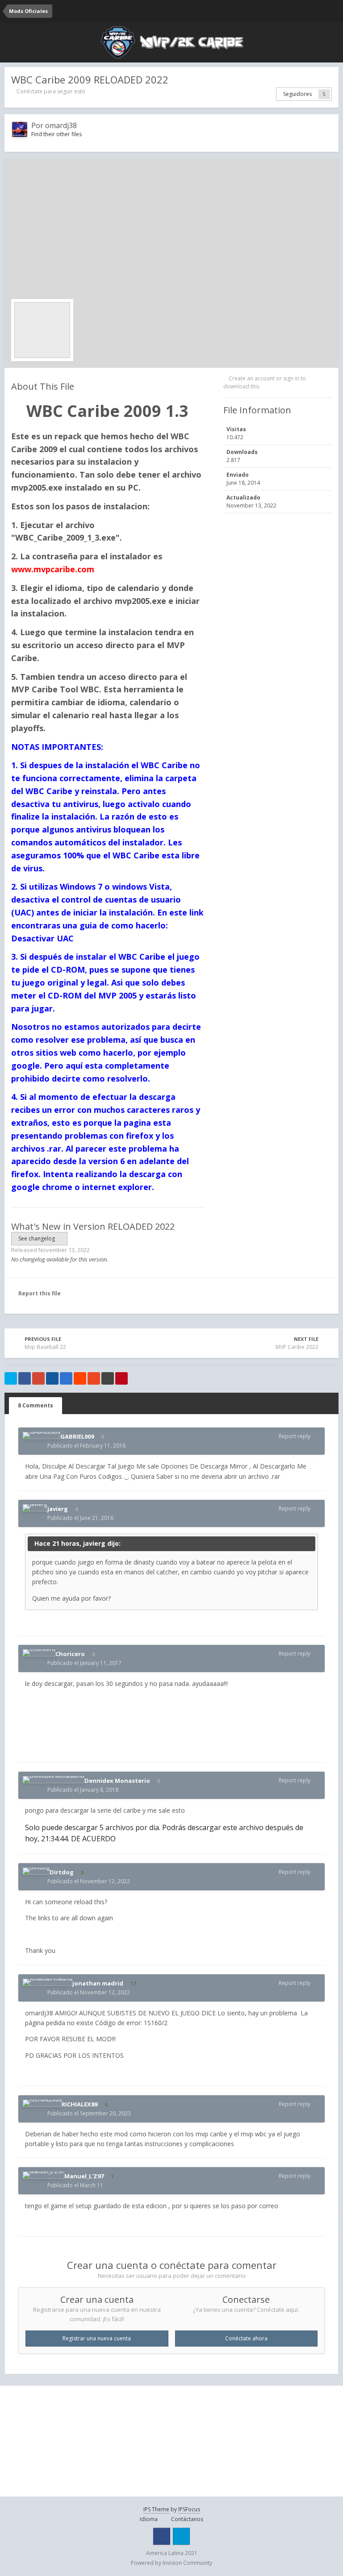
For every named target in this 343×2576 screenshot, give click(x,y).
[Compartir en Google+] (38, 1378)
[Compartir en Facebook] (25, 1378)
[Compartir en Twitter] (11, 1378)
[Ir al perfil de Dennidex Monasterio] (54, 1780)
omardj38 (61, 125)
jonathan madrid (98, 1983)
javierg (58, 1509)
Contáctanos (187, 2519)
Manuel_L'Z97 (84, 2176)
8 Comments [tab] (36, 1405)
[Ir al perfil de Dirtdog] (36, 1871)
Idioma (149, 2519)
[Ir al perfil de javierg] (35, 1508)
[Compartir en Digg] (52, 1378)
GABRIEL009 (77, 1436)
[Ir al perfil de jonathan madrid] (48, 1982)
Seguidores (297, 94)
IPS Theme (156, 2509)
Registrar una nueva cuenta (97, 2338)
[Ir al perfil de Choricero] (39, 1653)
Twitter (181, 2536)
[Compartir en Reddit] (80, 1378)
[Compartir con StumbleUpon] (94, 1378)
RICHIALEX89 (79, 2104)
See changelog (37, 1238)
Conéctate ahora (246, 2338)
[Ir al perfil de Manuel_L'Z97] (44, 2175)
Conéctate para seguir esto (51, 91)
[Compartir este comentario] (318, 1436)
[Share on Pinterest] (121, 1378)
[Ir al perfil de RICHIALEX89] (42, 2103)
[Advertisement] (171, 232)
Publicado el (86, 1446)
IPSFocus (189, 2509)
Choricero (70, 1654)
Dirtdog (62, 1872)
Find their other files (56, 134)
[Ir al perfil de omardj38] (20, 129)
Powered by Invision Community (171, 2563)
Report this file (40, 1293)
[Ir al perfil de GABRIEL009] (42, 1436)
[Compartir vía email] (108, 1378)
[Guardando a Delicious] (66, 1378)
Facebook (162, 2536)
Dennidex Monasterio (117, 1781)
